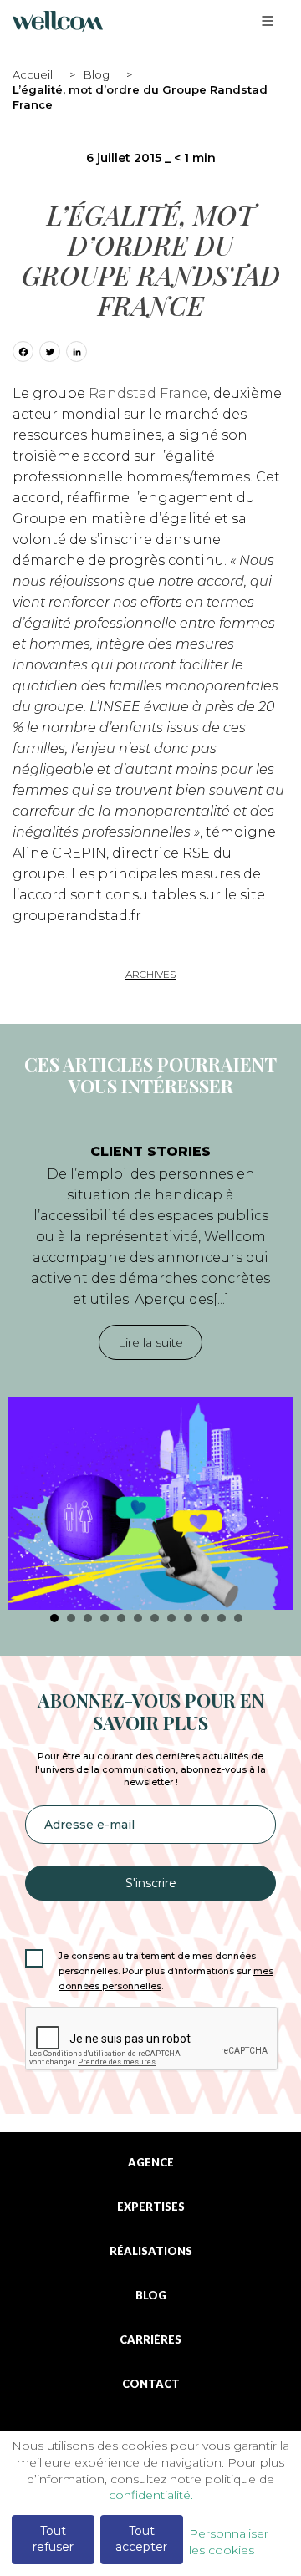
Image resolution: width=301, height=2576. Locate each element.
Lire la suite (150, 1342)
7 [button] (155, 1618)
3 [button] (88, 1618)
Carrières (150, 2340)
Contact (151, 2384)
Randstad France (148, 393)
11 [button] (222, 1618)
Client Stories (150, 1151)
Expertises (151, 2207)
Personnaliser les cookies (229, 2542)
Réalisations (151, 2251)
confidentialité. (151, 2495)
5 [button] (121, 1618)
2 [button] (71, 1618)
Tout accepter (141, 2539)
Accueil (33, 74)
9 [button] (188, 1618)
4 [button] (105, 1618)
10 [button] (205, 1618)
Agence (151, 2163)
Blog (97, 74)
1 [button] (54, 1618)
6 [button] (138, 1618)
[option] (150, 1369)
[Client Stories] (150, 1504)
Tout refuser (53, 2539)
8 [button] (171, 1618)
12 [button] (238, 1618)
